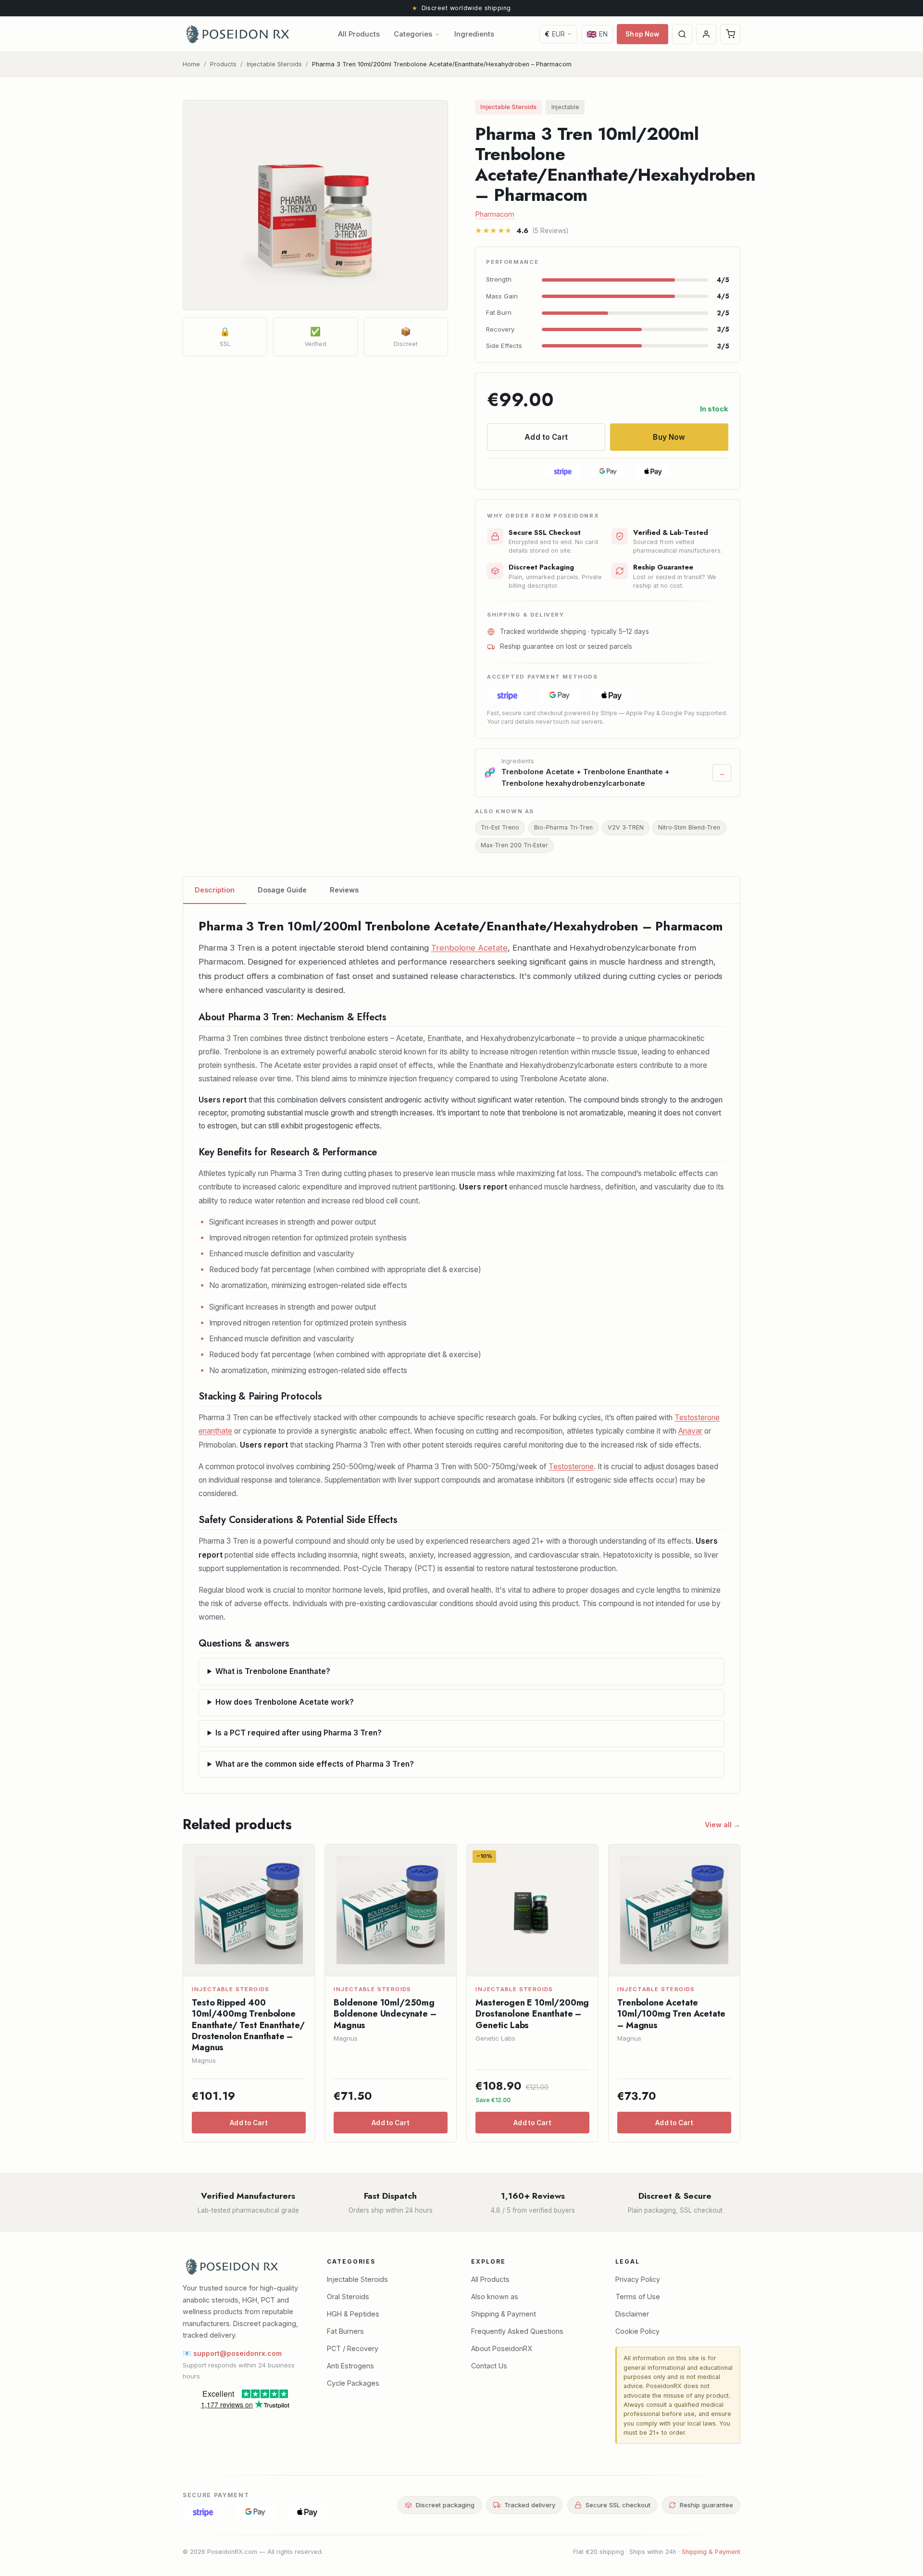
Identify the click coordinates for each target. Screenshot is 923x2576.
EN (597, 34)
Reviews (344, 890)
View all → (723, 1825)
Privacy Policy (638, 2279)
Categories (413, 34)
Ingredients (474, 34)
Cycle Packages (353, 2383)
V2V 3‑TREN (626, 827)
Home (191, 64)
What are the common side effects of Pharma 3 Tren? (315, 1764)
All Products (359, 34)
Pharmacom (495, 214)
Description (215, 890)
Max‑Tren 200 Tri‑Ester (514, 845)
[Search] (682, 34)
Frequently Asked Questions (517, 2331)
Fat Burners (345, 2331)
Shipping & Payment (504, 2314)
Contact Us (489, 2366)
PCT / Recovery (353, 2348)
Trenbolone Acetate (469, 948)
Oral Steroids (348, 2297)
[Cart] (730, 34)
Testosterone (571, 1467)
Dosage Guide (282, 890)
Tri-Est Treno (500, 827)
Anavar (690, 1431)
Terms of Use (638, 2297)
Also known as (495, 2297)
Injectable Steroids (274, 64)
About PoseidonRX (502, 2348)
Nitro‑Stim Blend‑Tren (689, 827)
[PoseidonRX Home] (237, 34)
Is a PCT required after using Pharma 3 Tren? (299, 1733)
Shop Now (642, 34)
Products (223, 64)
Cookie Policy (637, 2331)
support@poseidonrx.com (237, 2353)
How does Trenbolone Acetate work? (285, 1702)
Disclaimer (632, 2314)
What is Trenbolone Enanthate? (273, 1671)
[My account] (706, 34)
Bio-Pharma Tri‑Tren (563, 827)
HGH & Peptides (353, 2314)
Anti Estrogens (350, 2366)
